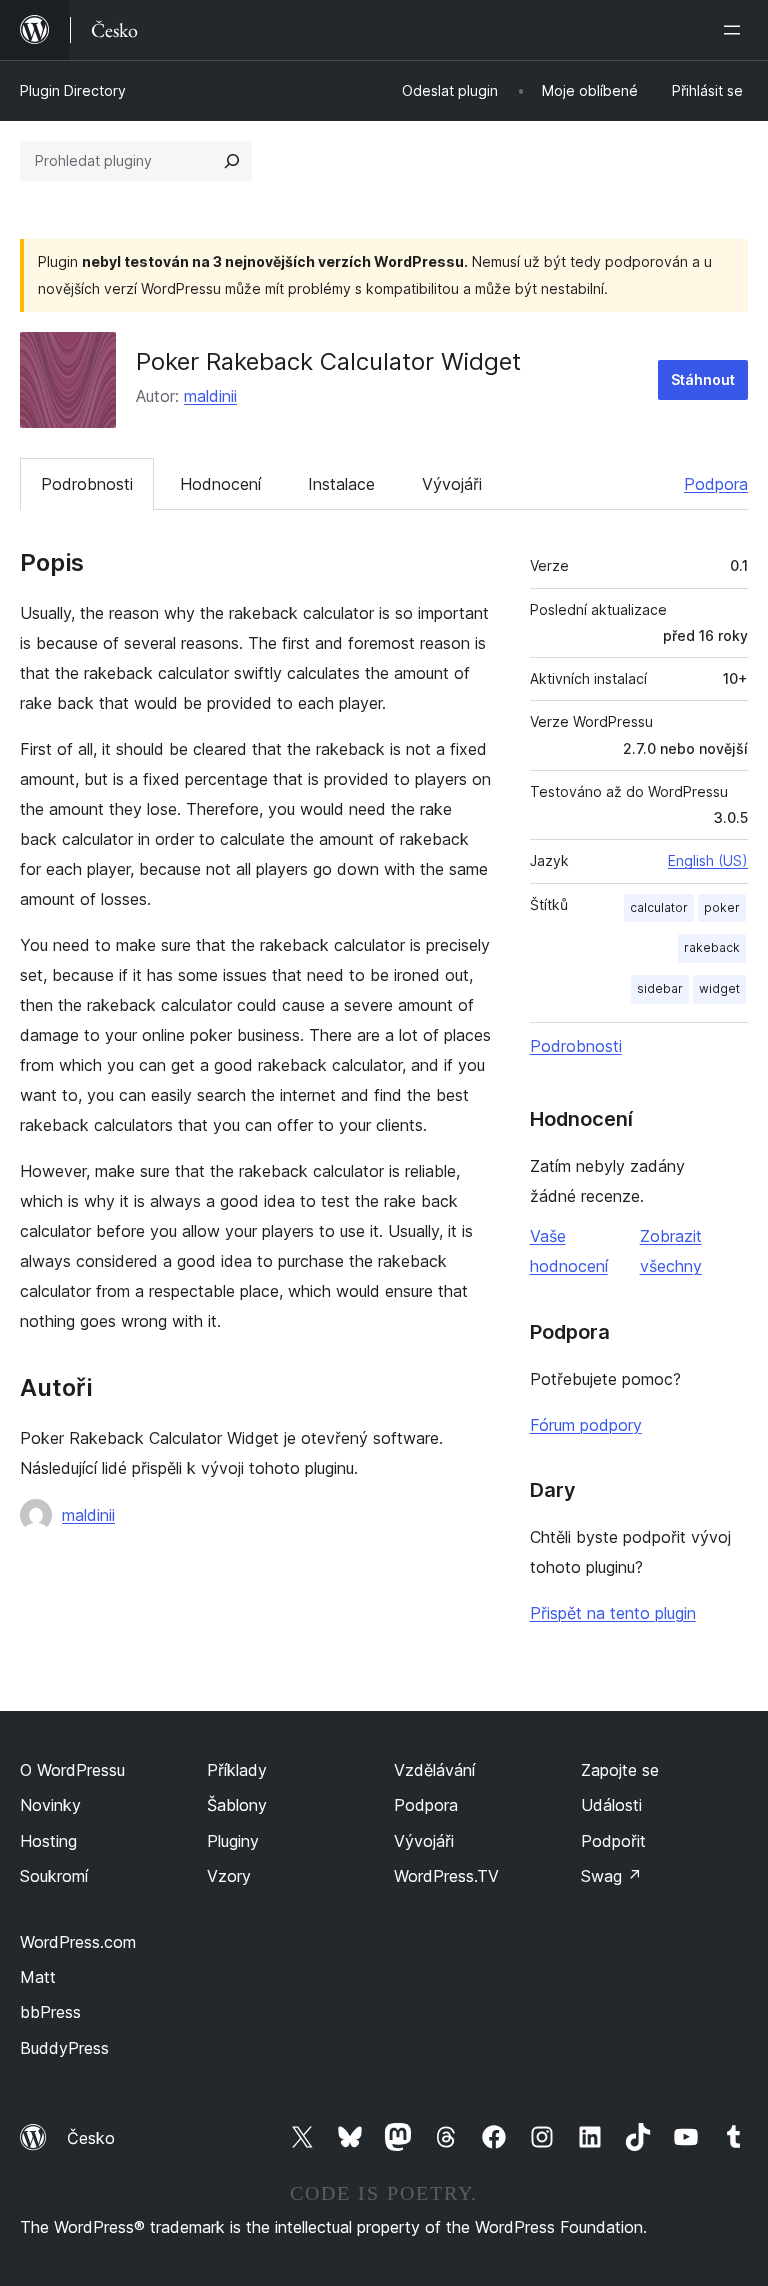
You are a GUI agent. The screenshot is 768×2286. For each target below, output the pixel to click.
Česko (91, 2138)
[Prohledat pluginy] (232, 161)
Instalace (341, 484)
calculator (659, 907)
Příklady (237, 1770)
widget (719, 988)
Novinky (50, 1805)
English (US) (708, 860)
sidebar (660, 988)
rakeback (712, 947)
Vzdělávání (434, 1770)
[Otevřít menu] (736, 30)
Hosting (48, 1841)
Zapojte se (620, 1770)
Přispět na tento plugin (613, 1613)
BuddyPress (64, 2048)
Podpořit (613, 1841)
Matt (38, 1977)
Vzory (229, 1876)
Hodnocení (220, 484)
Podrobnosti (87, 484)
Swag (611, 1876)
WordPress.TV (446, 1876)
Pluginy (233, 1841)
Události (611, 1805)
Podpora (716, 484)
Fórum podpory (586, 1425)
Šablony (237, 1805)
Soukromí (54, 1876)
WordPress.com (78, 1942)
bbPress (50, 2012)
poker (722, 907)
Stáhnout (703, 379)
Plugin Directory (73, 90)
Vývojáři (452, 484)
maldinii (210, 396)
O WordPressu (72, 1770)
